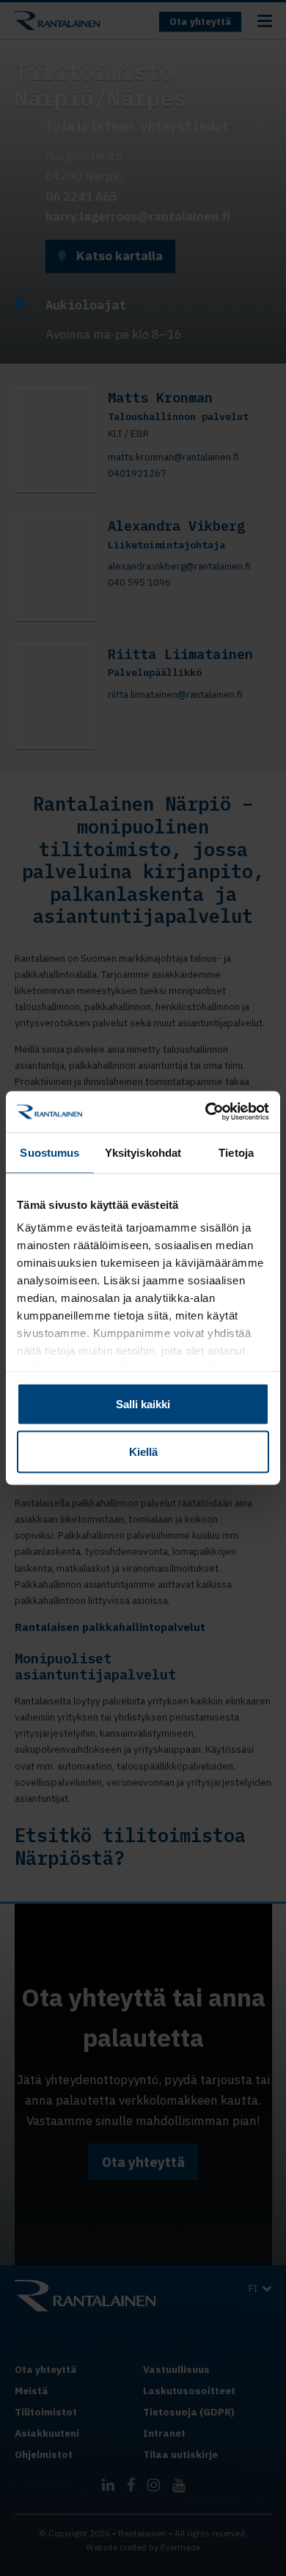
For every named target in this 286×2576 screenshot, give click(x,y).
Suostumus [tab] (49, 1152)
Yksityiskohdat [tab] (143, 1152)
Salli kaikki (143, 1403)
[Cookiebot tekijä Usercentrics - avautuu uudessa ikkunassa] (206, 1112)
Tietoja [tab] (236, 1152)
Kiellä (143, 1452)
